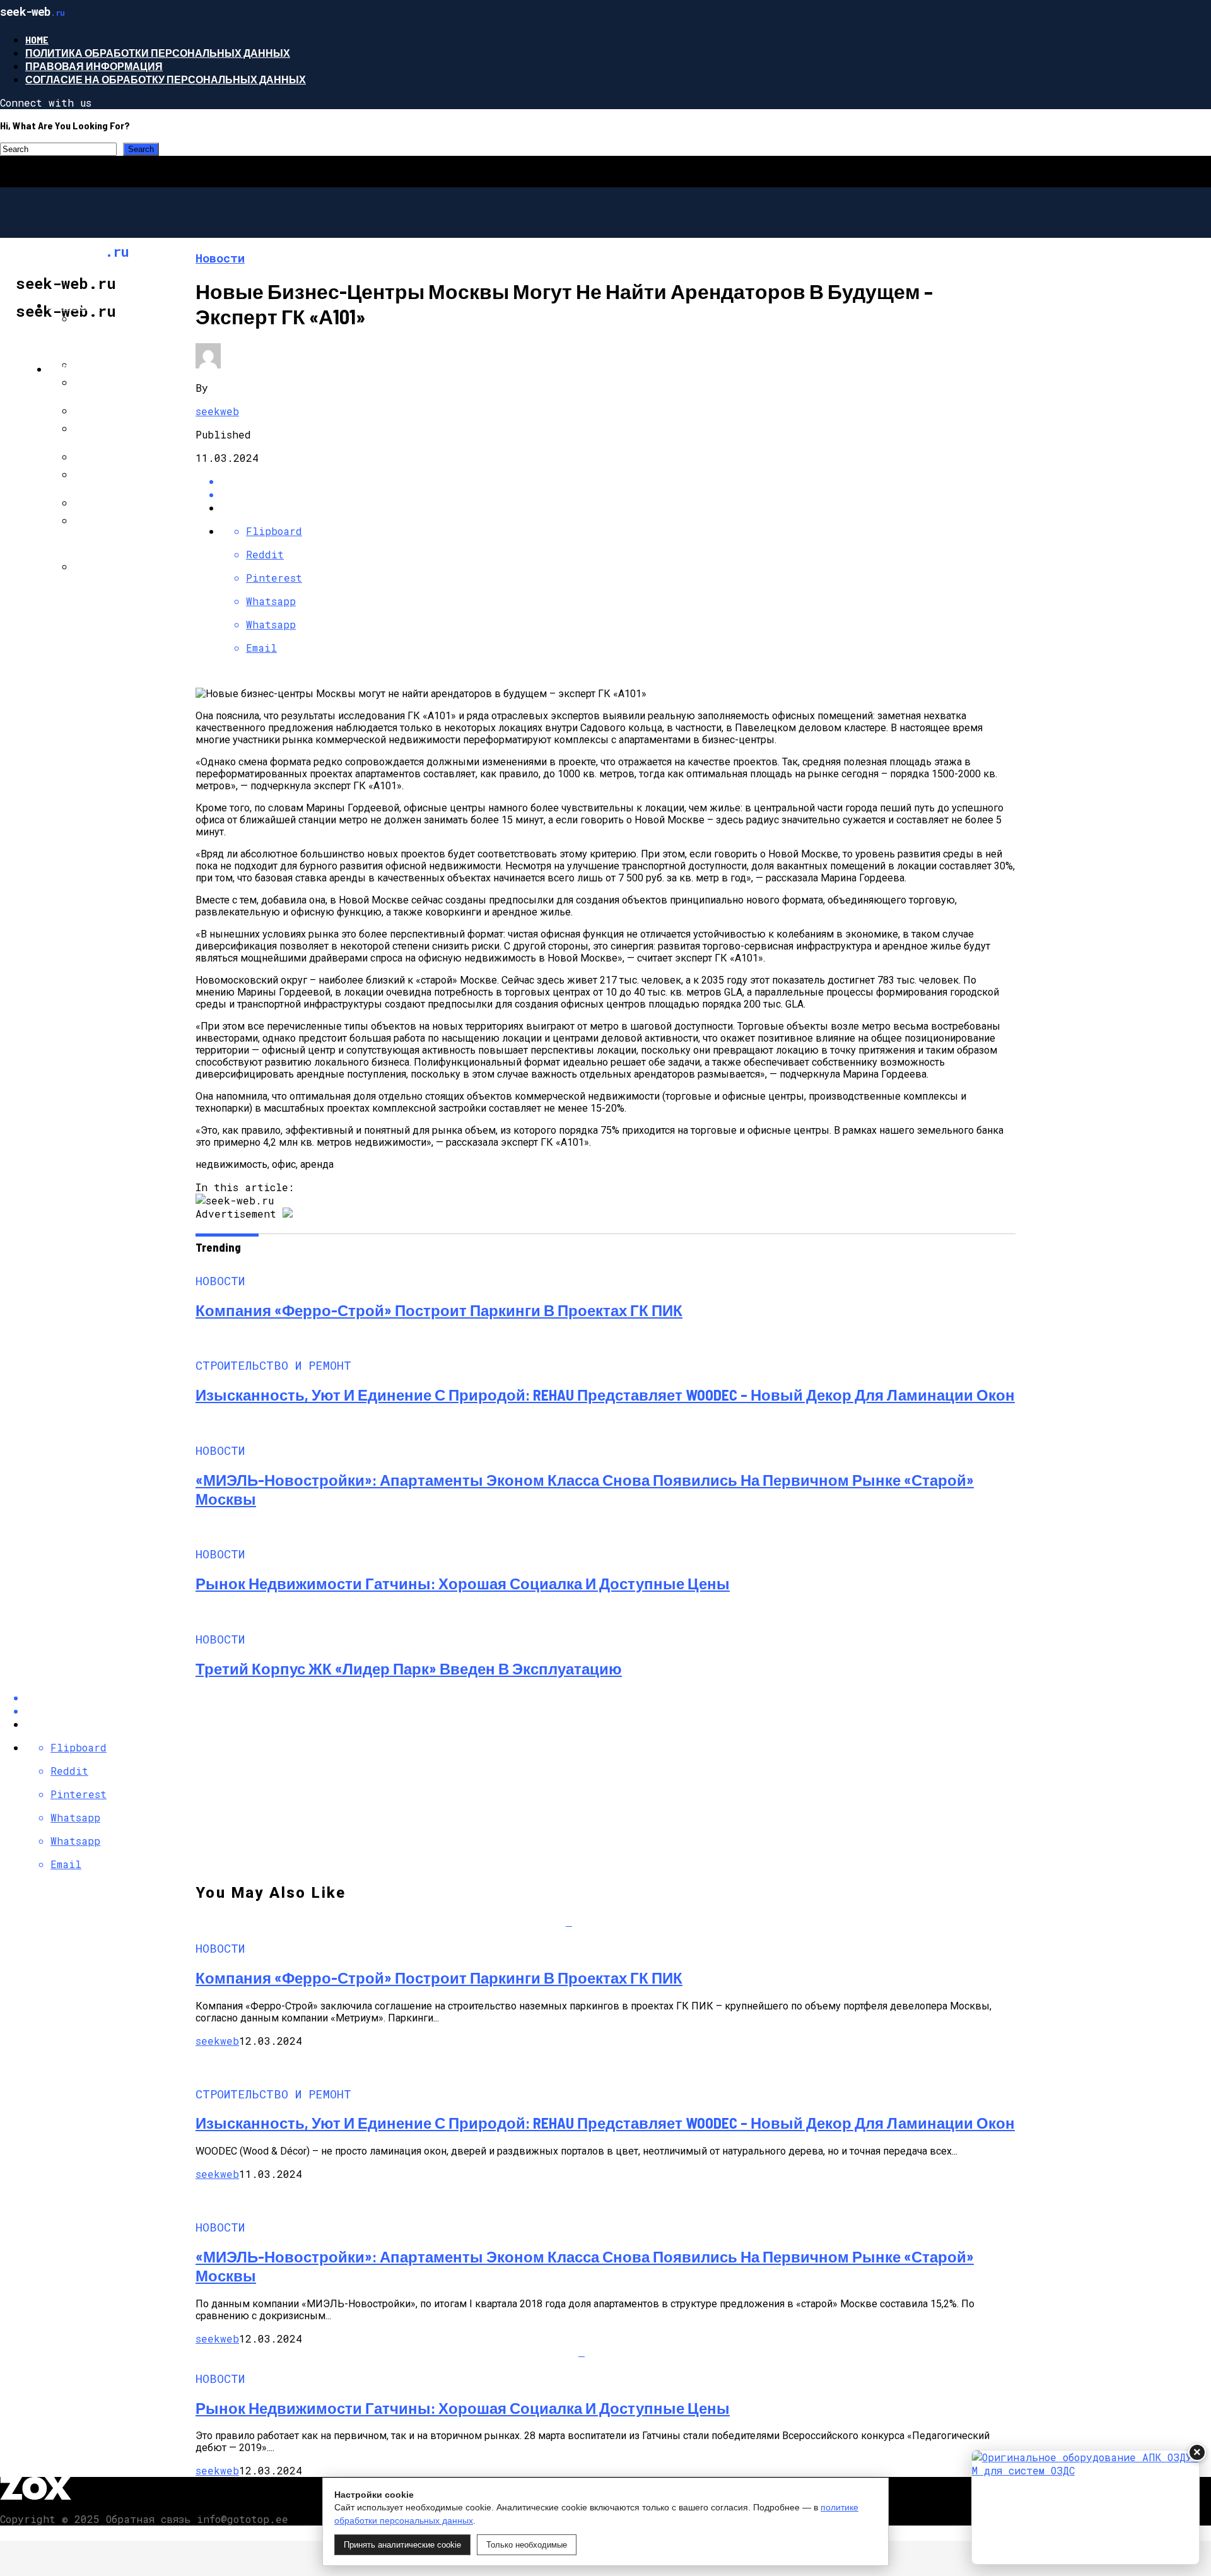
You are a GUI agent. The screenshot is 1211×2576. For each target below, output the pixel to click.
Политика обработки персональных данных (158, 53)
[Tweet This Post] (618, 494)
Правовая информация (94, 66)
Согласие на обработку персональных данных (166, 79)
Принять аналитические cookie (402, 2545)
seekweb (217, 411)
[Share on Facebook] (618, 481)
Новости (74, 305)
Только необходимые (527, 2545)
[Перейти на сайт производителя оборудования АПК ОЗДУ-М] (1085, 2507)
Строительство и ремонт (122, 369)
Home (37, 39)
